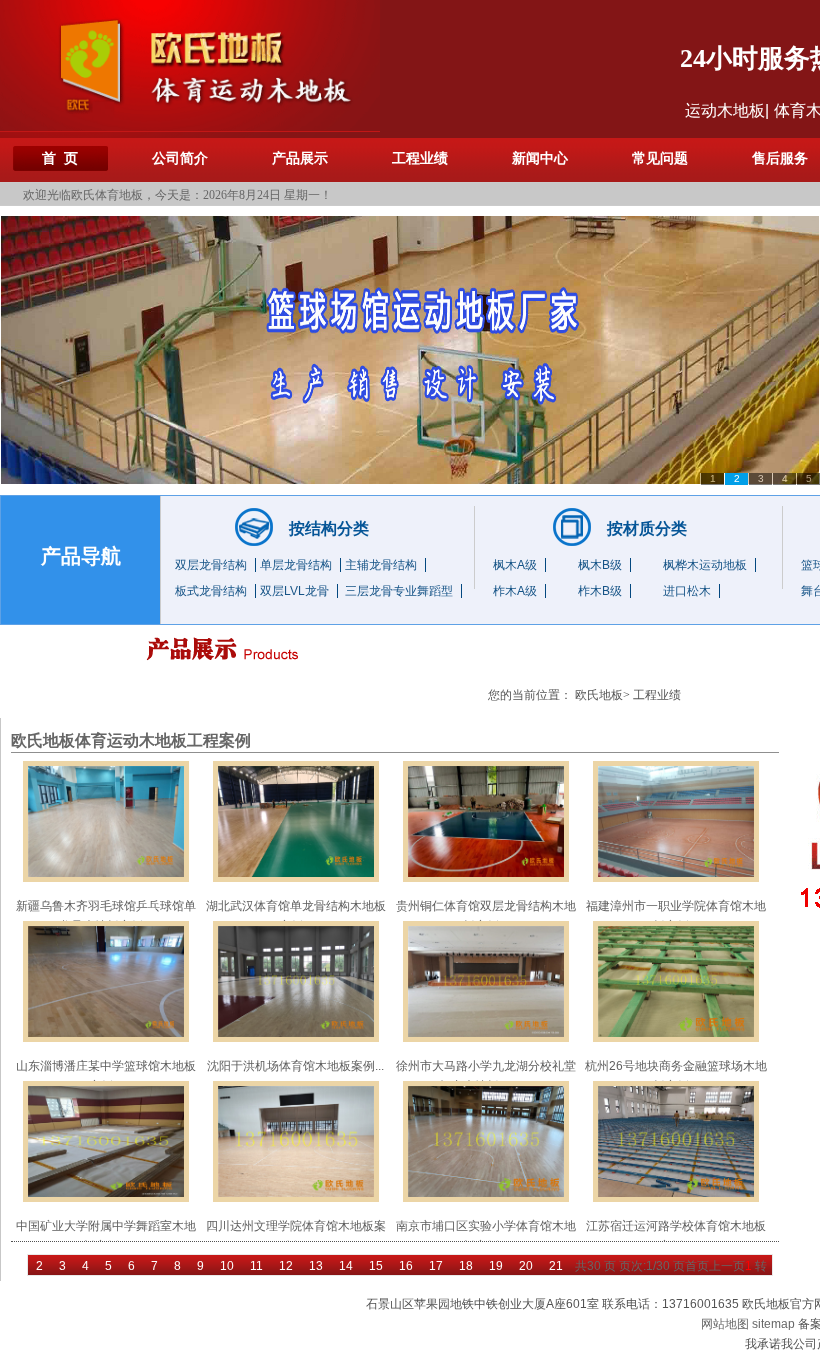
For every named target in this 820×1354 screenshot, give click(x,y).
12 (286, 1266)
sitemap (773, 1324)
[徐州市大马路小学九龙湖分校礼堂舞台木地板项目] (486, 981)
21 (556, 1266)
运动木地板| (727, 110)
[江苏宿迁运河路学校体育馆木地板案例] (676, 1141)
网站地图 (725, 1324)
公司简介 (180, 158)
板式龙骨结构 (211, 591)
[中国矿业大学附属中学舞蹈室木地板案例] (106, 1141)
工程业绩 (420, 158)
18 (466, 1266)
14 (346, 1266)
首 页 (60, 158)
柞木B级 (600, 591)
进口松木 (687, 591)
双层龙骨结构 (211, 565)
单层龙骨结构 (296, 565)
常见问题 (660, 158)
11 (256, 1266)
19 (496, 1266)
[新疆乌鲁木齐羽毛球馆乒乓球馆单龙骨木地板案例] (106, 821)
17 (436, 1266)
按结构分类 (329, 528)
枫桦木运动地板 (705, 565)
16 (406, 1266)
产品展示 (300, 158)
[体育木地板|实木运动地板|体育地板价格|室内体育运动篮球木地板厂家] (190, 65)
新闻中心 (540, 158)
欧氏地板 (599, 695)
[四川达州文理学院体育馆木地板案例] (296, 1141)
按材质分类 (647, 528)
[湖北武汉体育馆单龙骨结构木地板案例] (296, 821)
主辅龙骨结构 (381, 565)
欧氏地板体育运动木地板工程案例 (131, 740)
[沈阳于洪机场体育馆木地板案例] (296, 981)
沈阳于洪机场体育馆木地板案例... (295, 1066)
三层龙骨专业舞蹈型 (399, 591)
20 (526, 1266)
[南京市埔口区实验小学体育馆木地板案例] (486, 1141)
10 (227, 1266)
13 (316, 1266)
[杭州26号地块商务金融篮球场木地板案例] (676, 981)
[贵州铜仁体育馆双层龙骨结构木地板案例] (486, 821)
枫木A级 (515, 565)
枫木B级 (600, 565)
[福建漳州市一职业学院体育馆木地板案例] (676, 821)
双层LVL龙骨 (294, 591)
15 (376, 1266)
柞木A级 (515, 591)
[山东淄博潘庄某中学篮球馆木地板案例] (106, 981)
